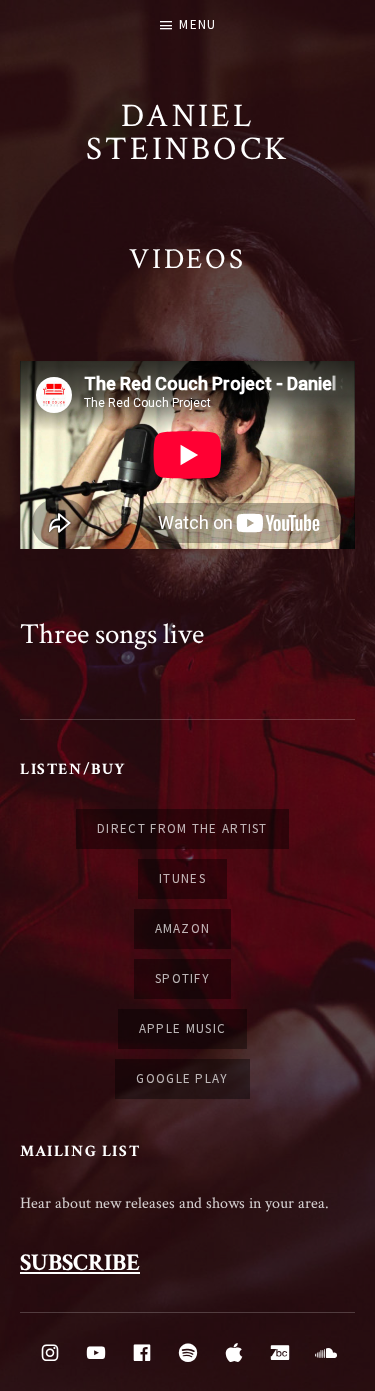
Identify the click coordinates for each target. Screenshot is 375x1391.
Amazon (183, 928)
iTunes (182, 878)
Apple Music (182, 1028)
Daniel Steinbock (188, 133)
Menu (197, 24)
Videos (187, 259)
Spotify (182, 978)
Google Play (182, 1078)
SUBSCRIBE (80, 1262)
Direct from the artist (182, 828)
